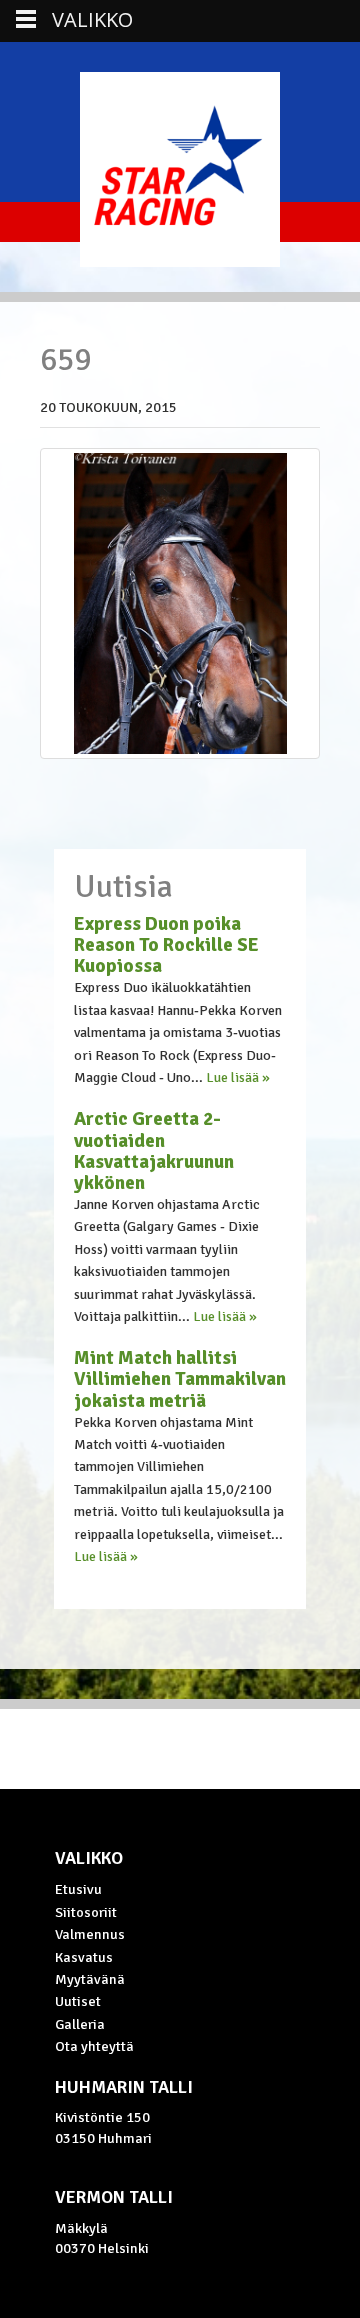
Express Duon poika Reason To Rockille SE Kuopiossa (166, 945)
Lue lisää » (238, 1077)
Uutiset (78, 2001)
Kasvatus (84, 1957)
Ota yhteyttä (94, 2046)
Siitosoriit (86, 1912)
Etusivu (78, 1889)
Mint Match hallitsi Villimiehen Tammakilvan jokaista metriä (180, 1379)
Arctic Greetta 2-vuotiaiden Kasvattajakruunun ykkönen (154, 1150)
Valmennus (90, 1934)
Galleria (80, 2024)
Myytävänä (90, 1979)
